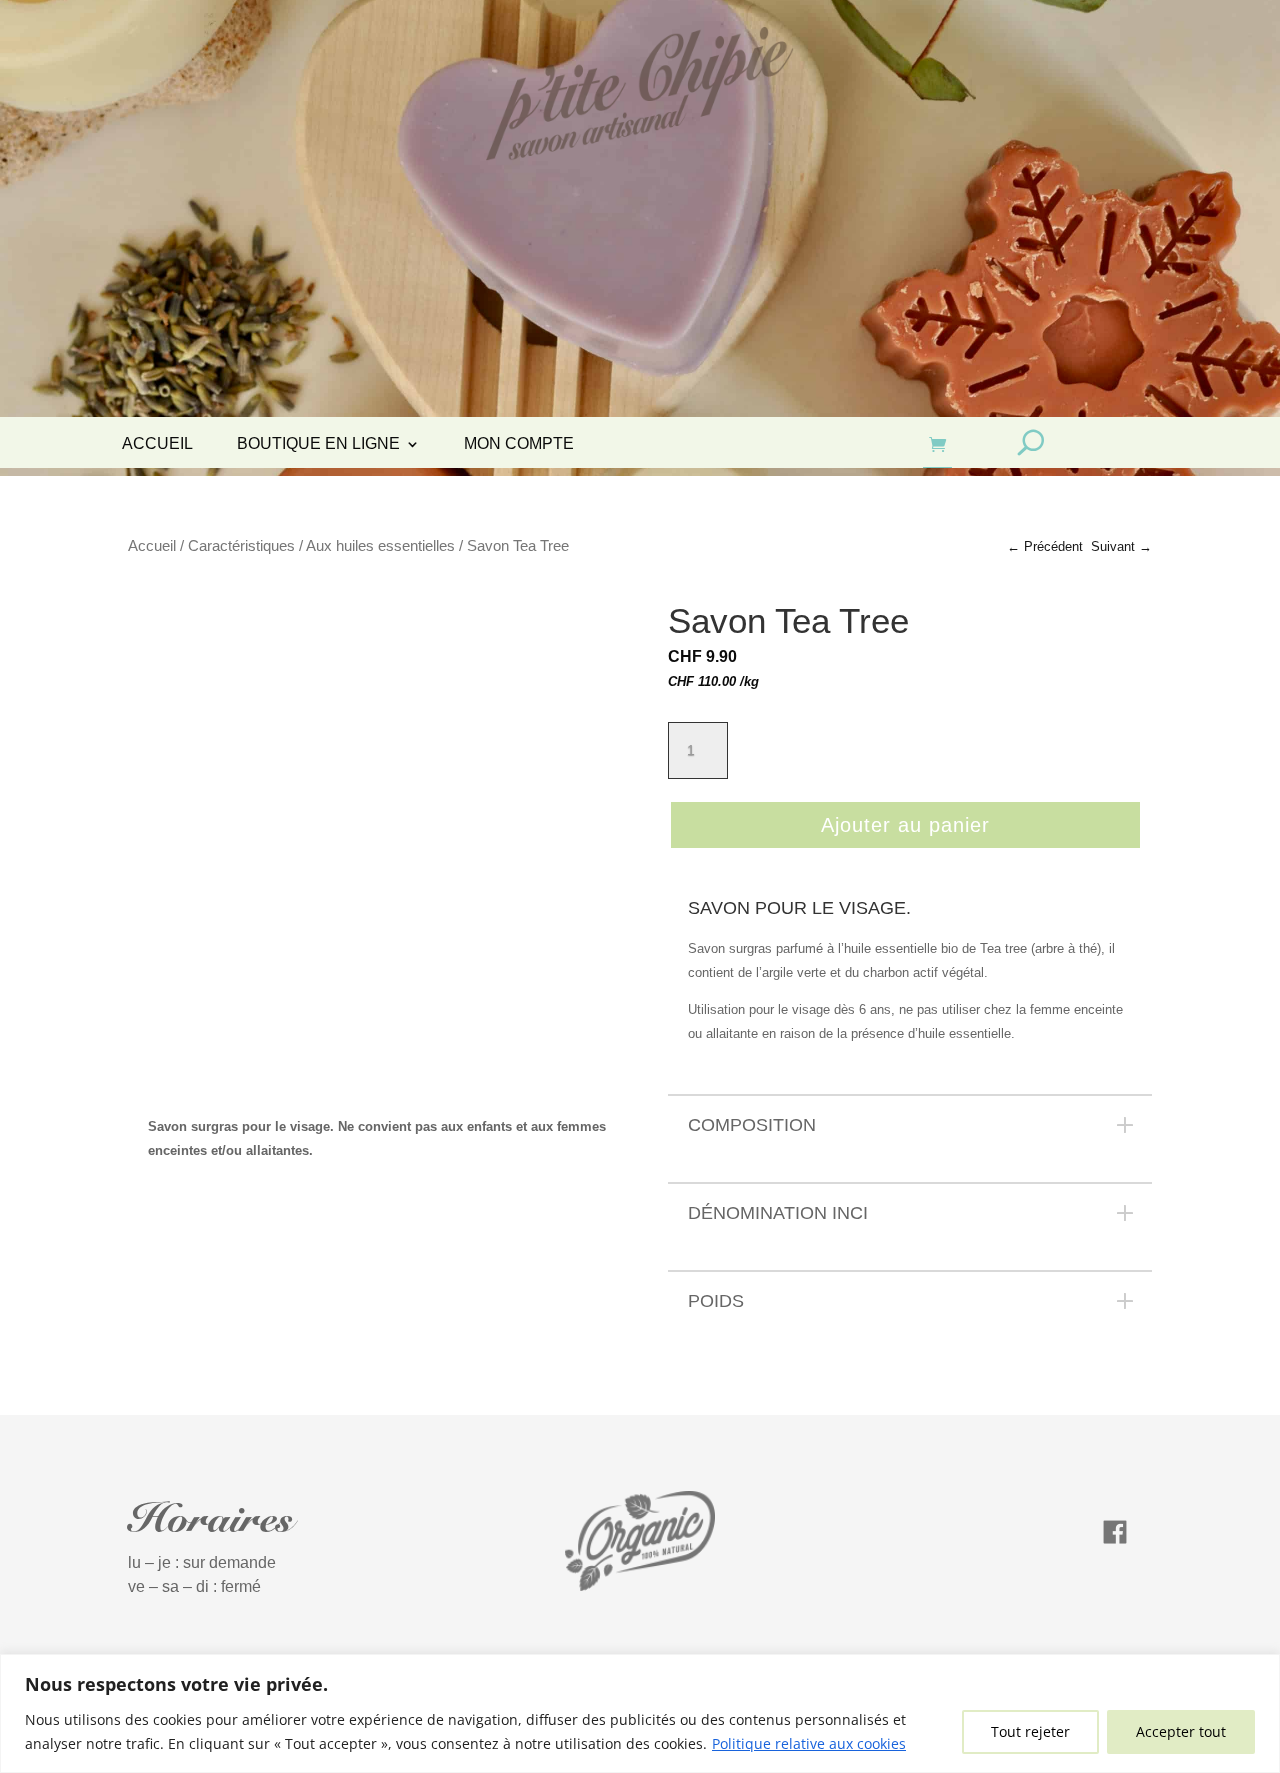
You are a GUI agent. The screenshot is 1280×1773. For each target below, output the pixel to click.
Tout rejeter (1030, 1731)
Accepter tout (1181, 1731)
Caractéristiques (241, 545)
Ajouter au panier (905, 825)
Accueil (157, 444)
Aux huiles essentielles (380, 545)
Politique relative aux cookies (809, 1743)
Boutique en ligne (318, 444)
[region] (640, 1713)
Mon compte (519, 444)
